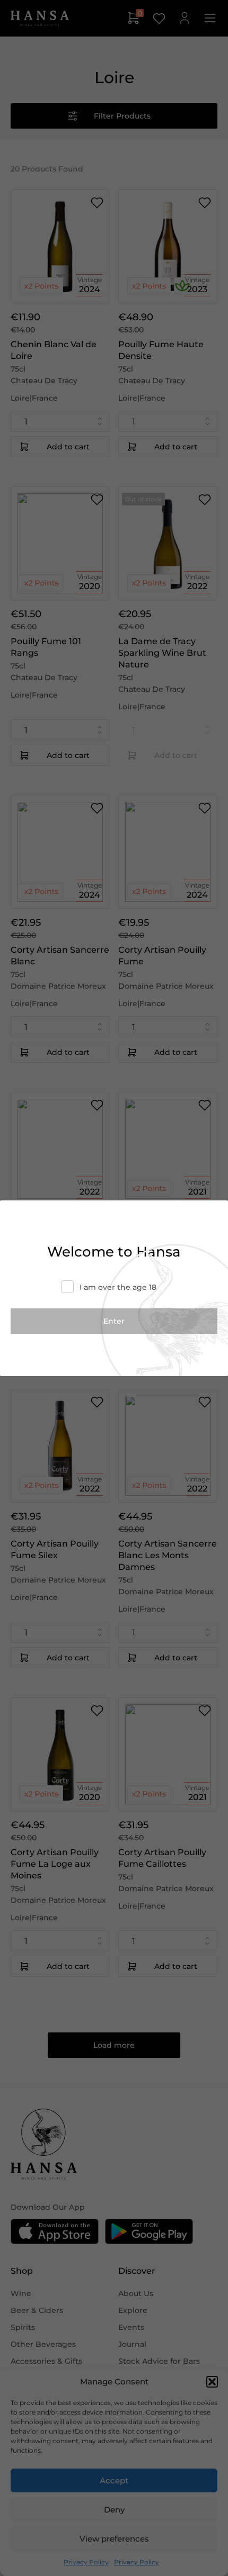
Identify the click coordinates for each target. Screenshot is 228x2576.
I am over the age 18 (118, 1287)
